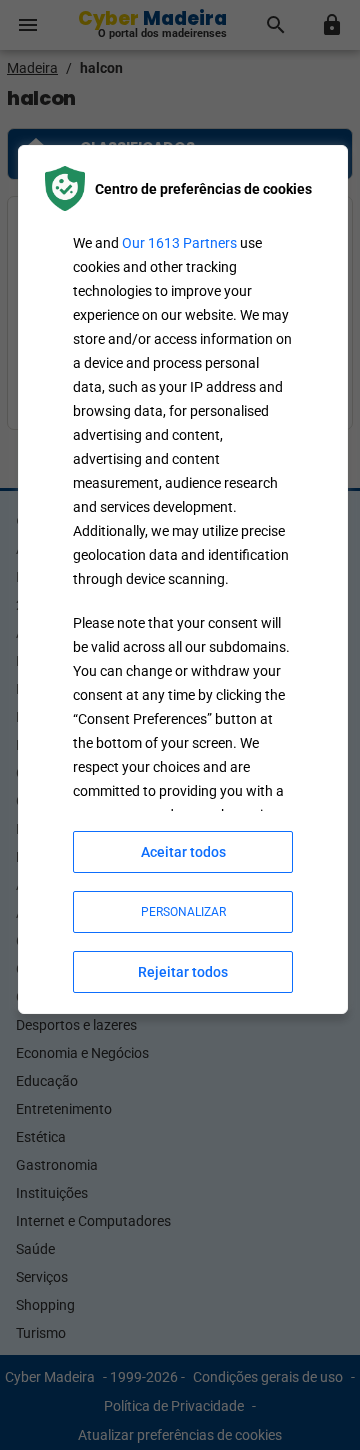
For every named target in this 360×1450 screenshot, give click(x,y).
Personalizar (183, 912)
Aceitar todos (183, 852)
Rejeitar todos (183, 972)
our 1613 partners (179, 243)
